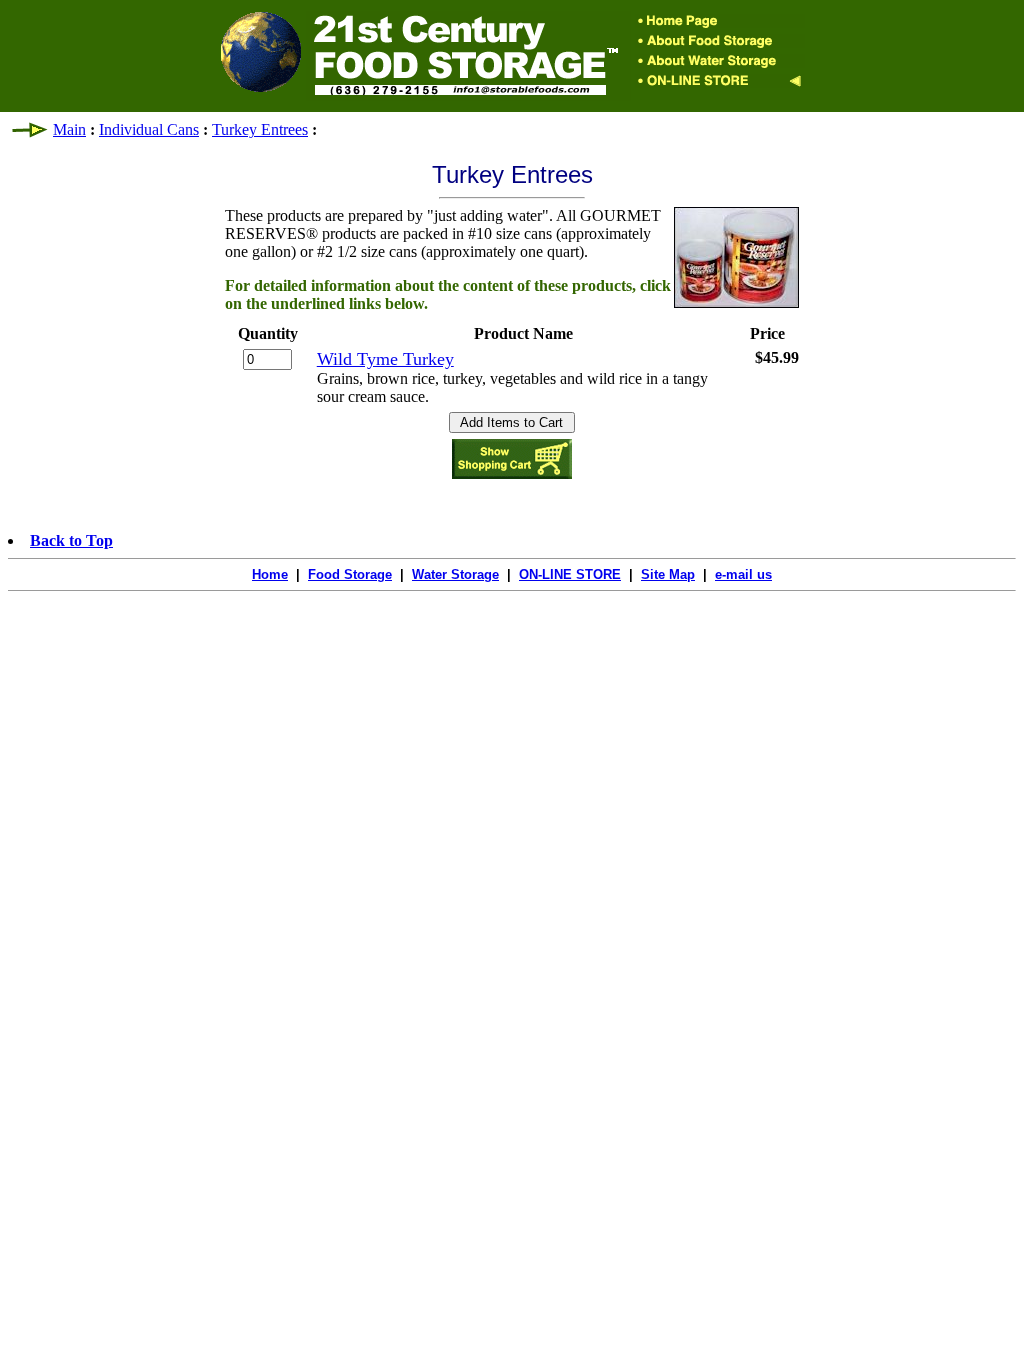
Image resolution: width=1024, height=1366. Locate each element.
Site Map (668, 574)
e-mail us (743, 574)
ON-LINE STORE (570, 574)
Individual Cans (149, 129)
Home (270, 574)
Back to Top (71, 540)
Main (69, 129)
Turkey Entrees (260, 129)
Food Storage (350, 574)
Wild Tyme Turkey (385, 359)
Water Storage (455, 574)
